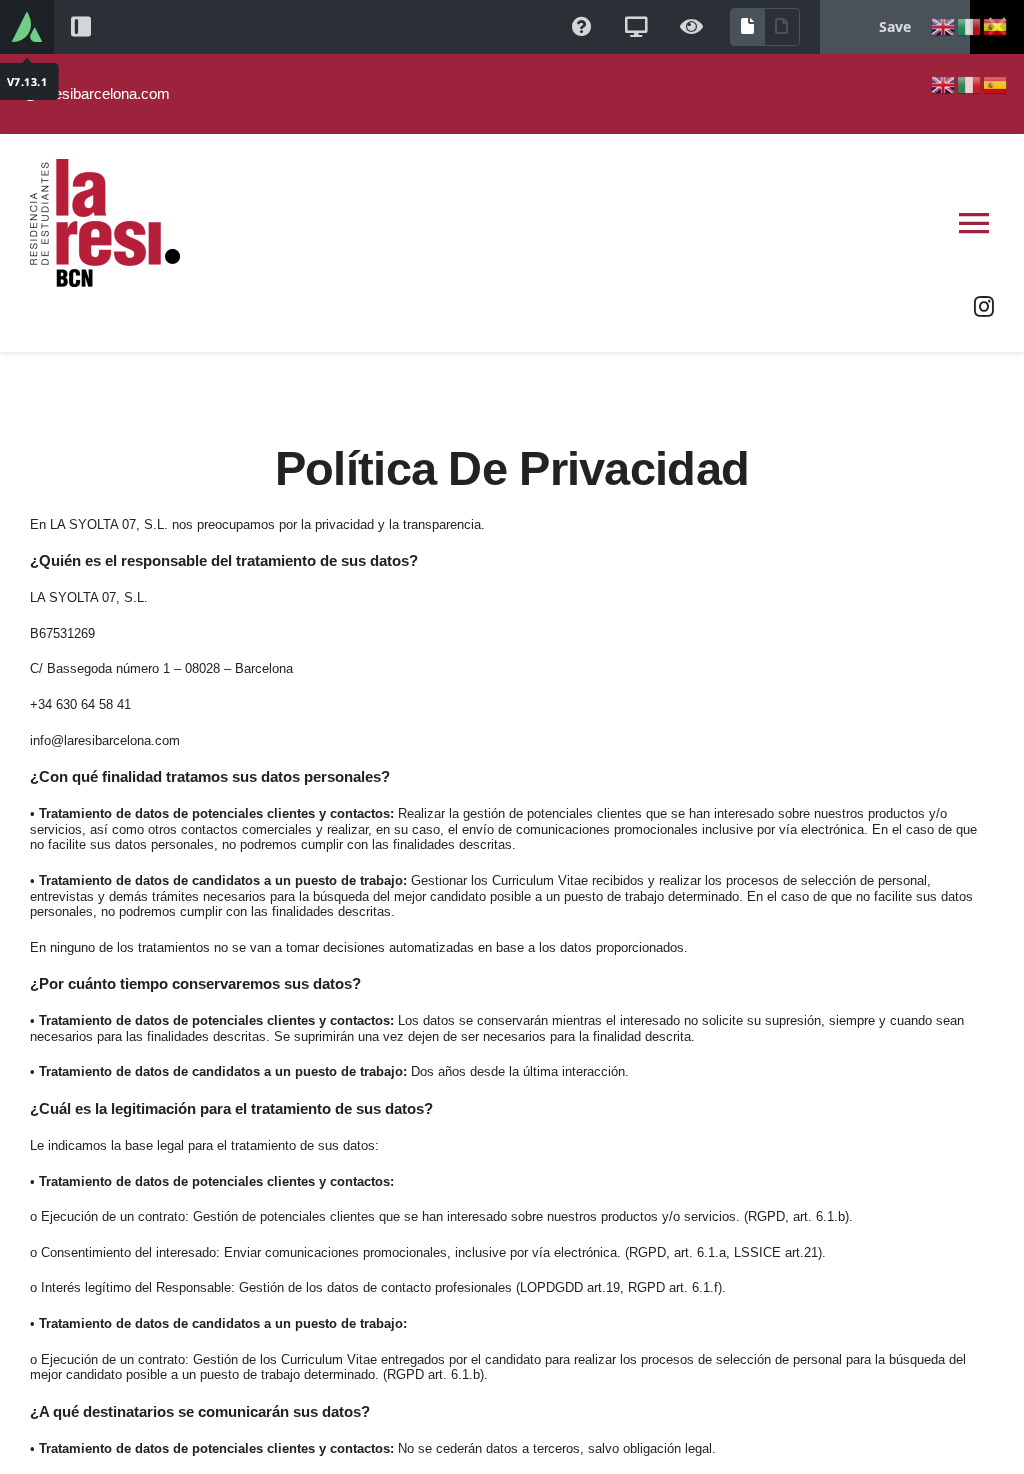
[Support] (582, 27)
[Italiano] (970, 25)
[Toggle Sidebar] (81, 27)
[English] (944, 25)
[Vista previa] (691, 27)
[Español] (996, 25)
